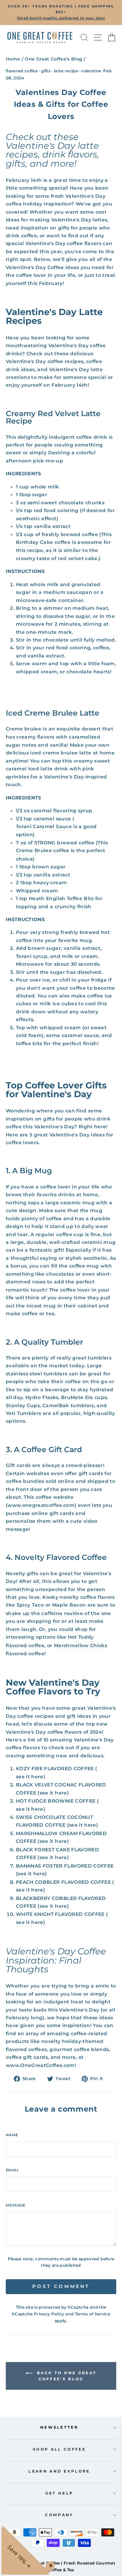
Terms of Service (93, 2314)
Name (12, 2135)
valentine (91, 71)
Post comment (61, 2286)
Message (16, 2205)
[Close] (49, 2564)
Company (59, 2515)
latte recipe (66, 71)
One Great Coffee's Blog (53, 59)
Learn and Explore (59, 2471)
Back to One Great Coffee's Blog (66, 2376)
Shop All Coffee (59, 2449)
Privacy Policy (49, 2314)
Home (13, 59)
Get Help (59, 2493)
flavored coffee (22, 71)
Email (12, 2170)
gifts (46, 71)
